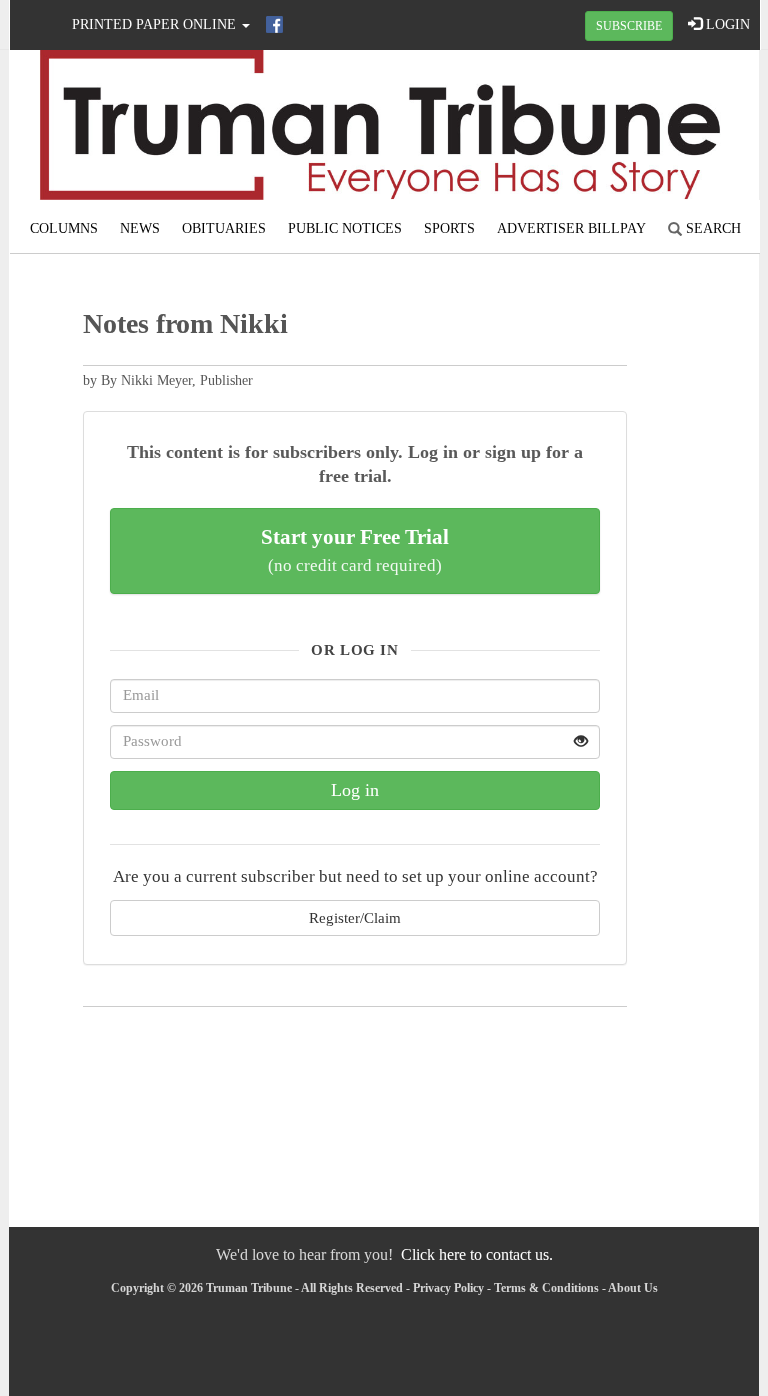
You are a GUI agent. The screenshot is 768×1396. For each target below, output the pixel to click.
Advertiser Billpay (571, 228)
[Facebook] (274, 24)
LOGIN (726, 24)
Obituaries (224, 228)
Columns (64, 228)
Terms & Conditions (546, 1288)
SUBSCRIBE (629, 26)
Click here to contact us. (477, 1254)
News (140, 228)
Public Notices (345, 228)
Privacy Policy (448, 1288)
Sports (449, 228)
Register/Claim (355, 917)
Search (711, 228)
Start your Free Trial (355, 550)
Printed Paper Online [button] (156, 24)
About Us (633, 1288)
